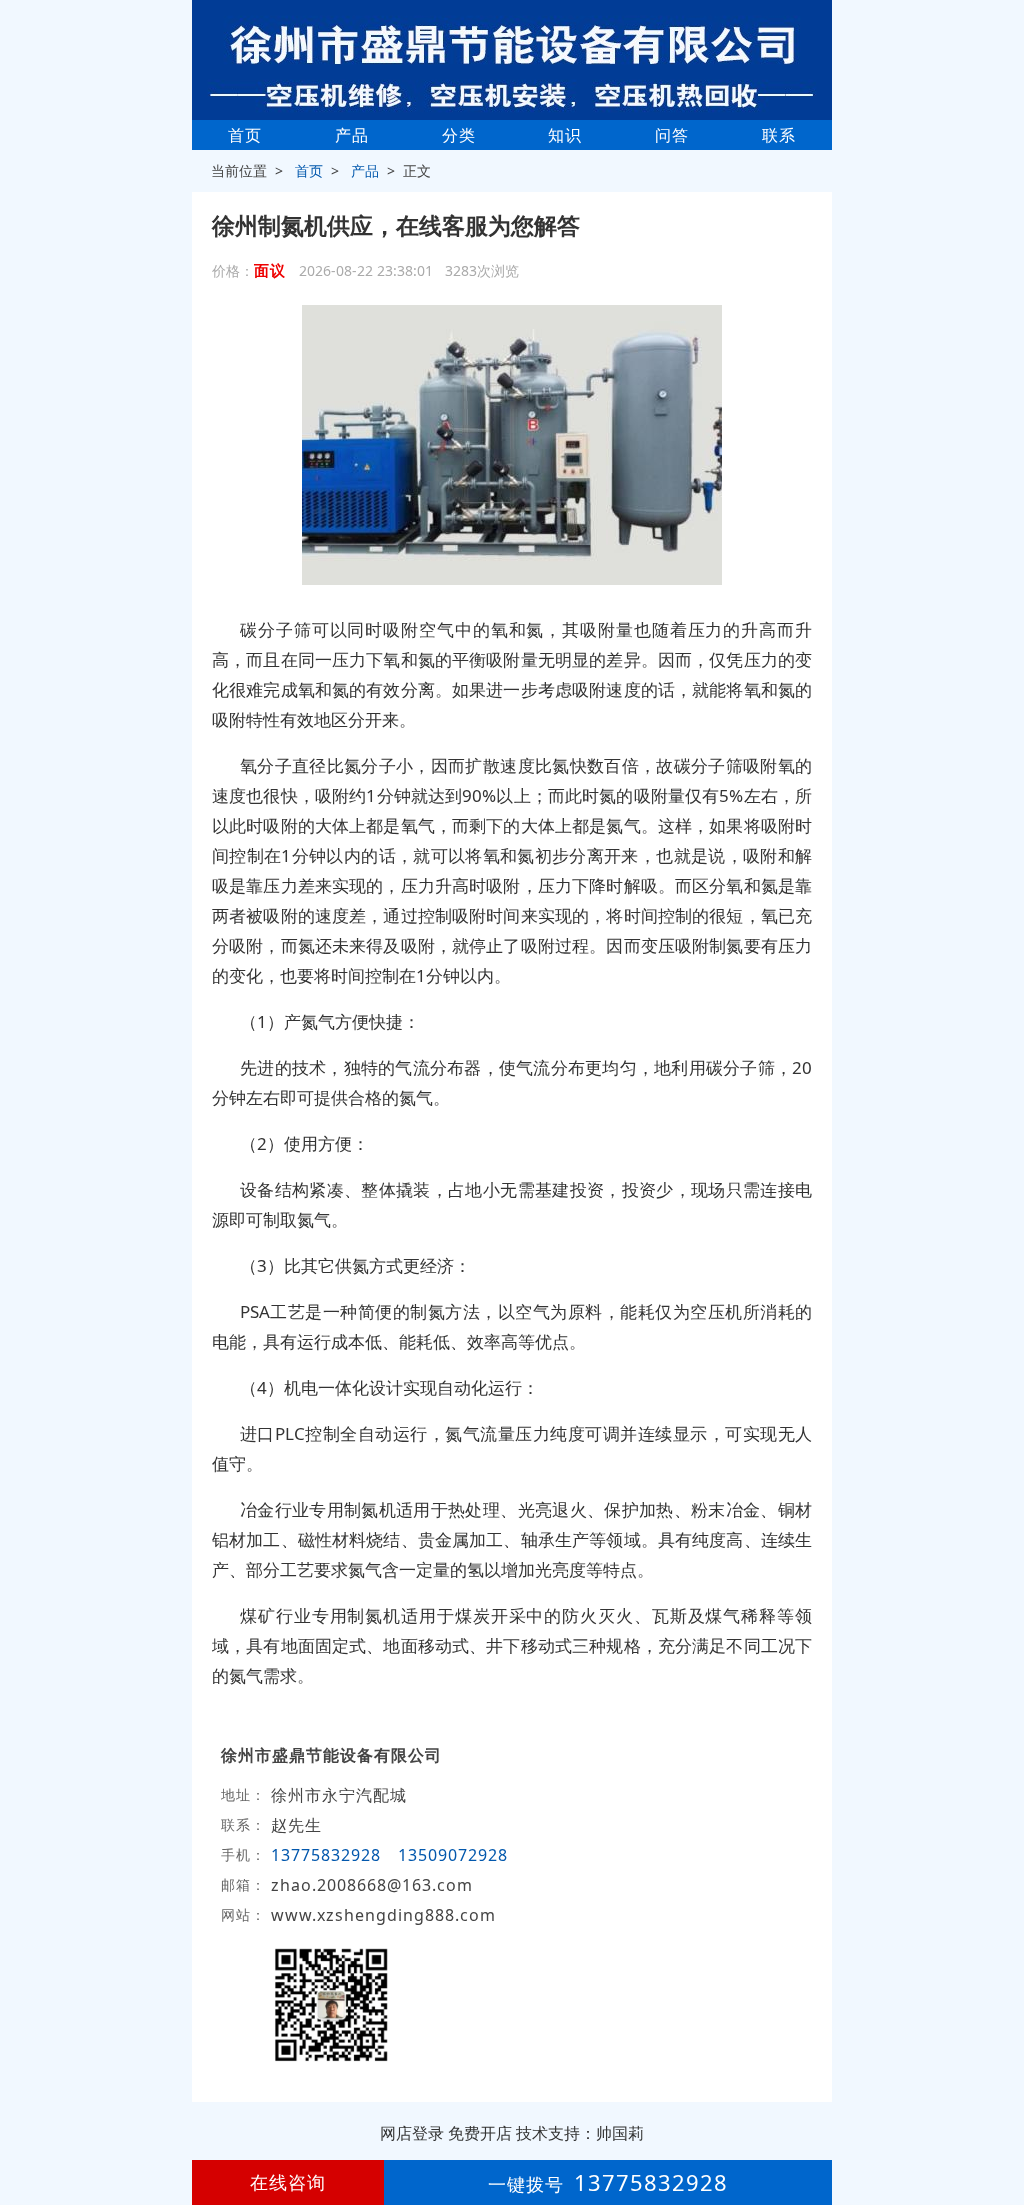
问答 (672, 135)
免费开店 (480, 2133)
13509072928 (453, 1855)
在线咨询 (288, 2182)
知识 (565, 135)
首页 (245, 135)
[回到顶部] (998, 2129)
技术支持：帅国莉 (580, 2133)
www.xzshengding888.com (383, 1915)
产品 (352, 135)
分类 (459, 135)
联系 (779, 135)
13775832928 (326, 1855)
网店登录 (412, 2133)
